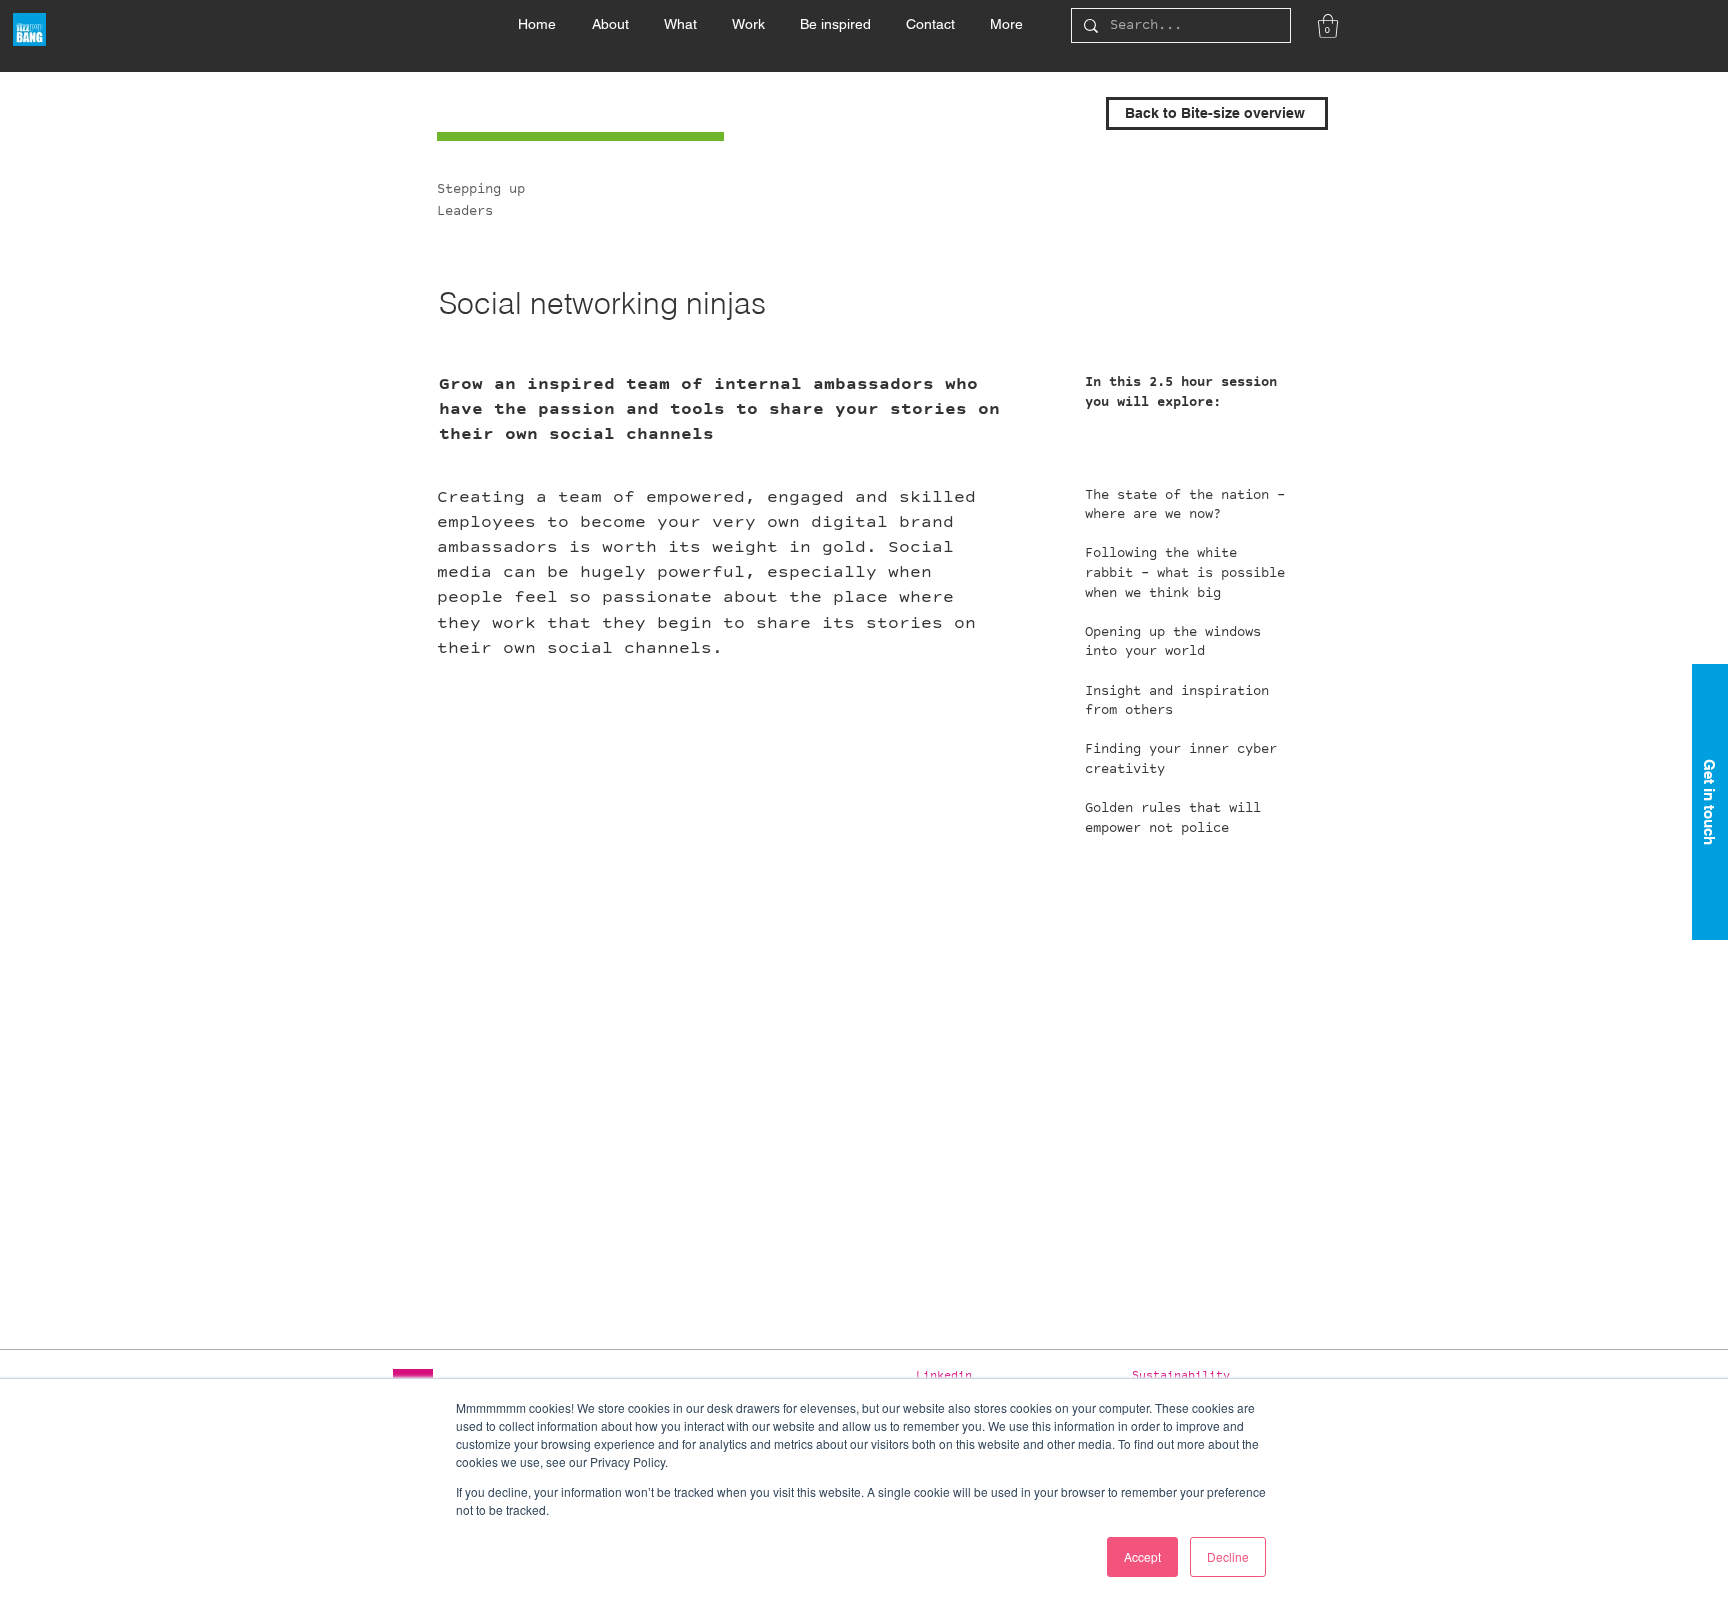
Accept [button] (1142, 1556)
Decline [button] (1228, 1556)
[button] (680, 15)
